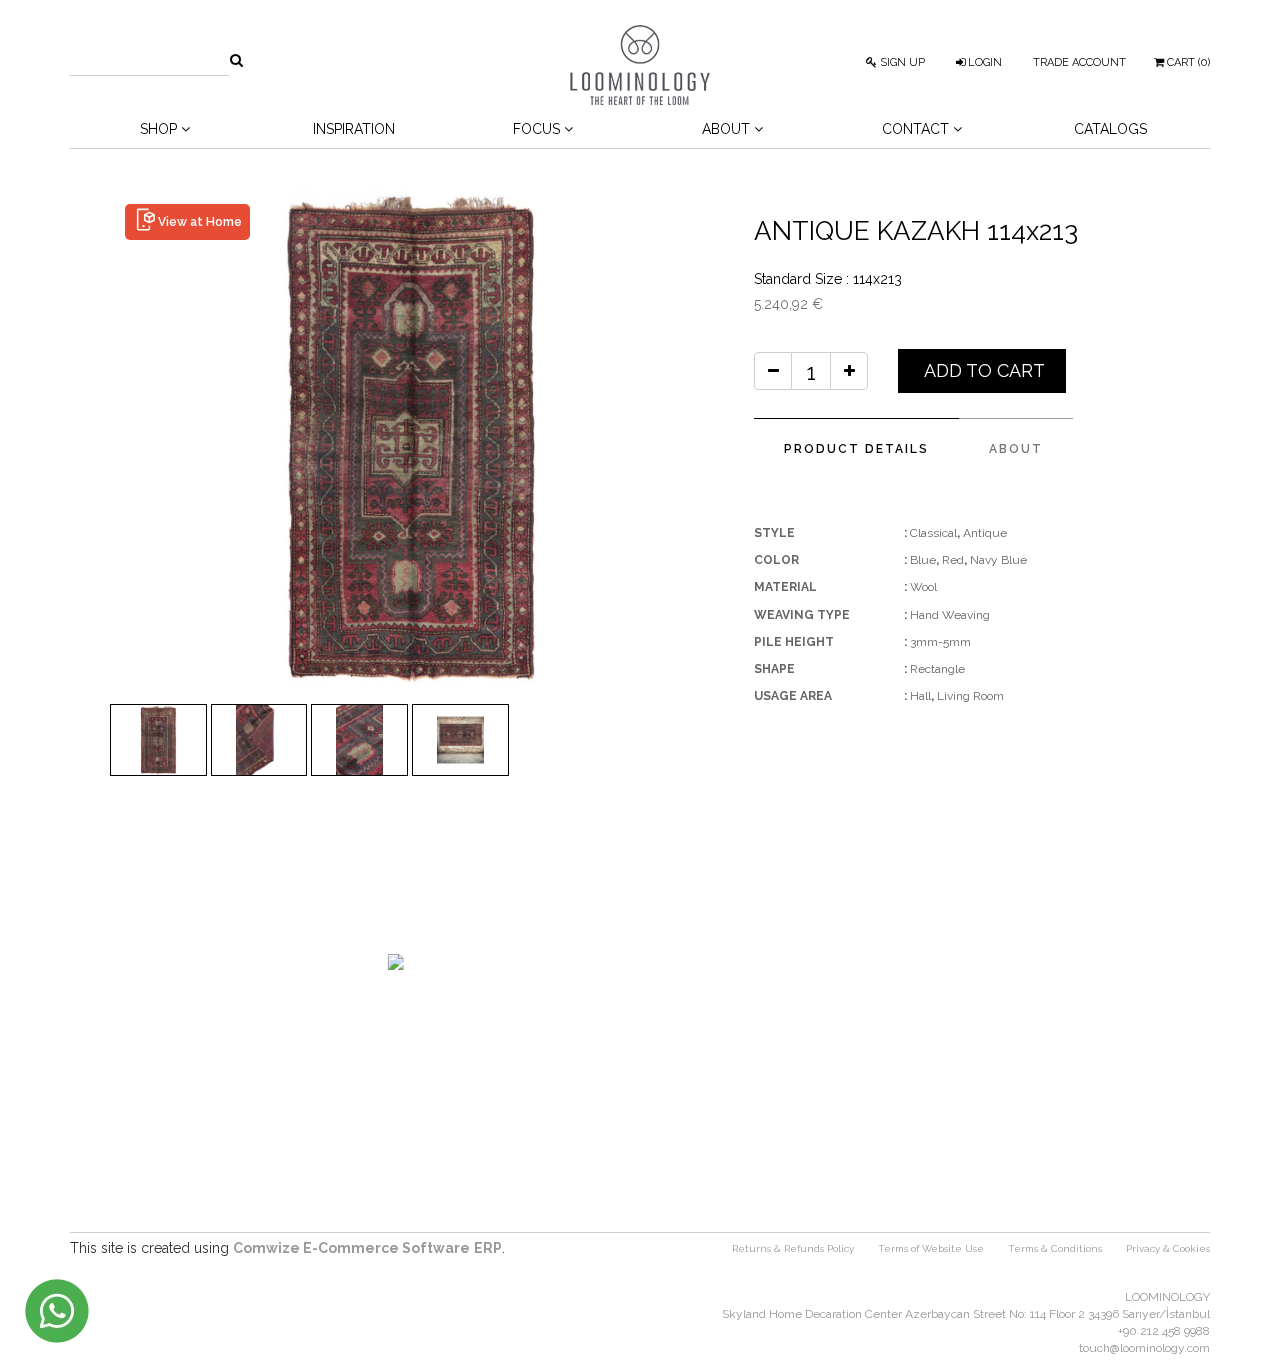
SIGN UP (901, 62)
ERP (488, 1248)
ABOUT (1016, 449)
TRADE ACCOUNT (1079, 62)
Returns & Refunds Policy (793, 1248)
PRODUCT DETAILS (856, 449)
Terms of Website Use (931, 1248)
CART (1187, 62)
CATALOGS (1110, 129)
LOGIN (983, 62)
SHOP (160, 129)
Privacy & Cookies (1168, 1248)
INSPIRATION (354, 129)
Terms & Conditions (1055, 1248)
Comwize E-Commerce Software (351, 1248)
